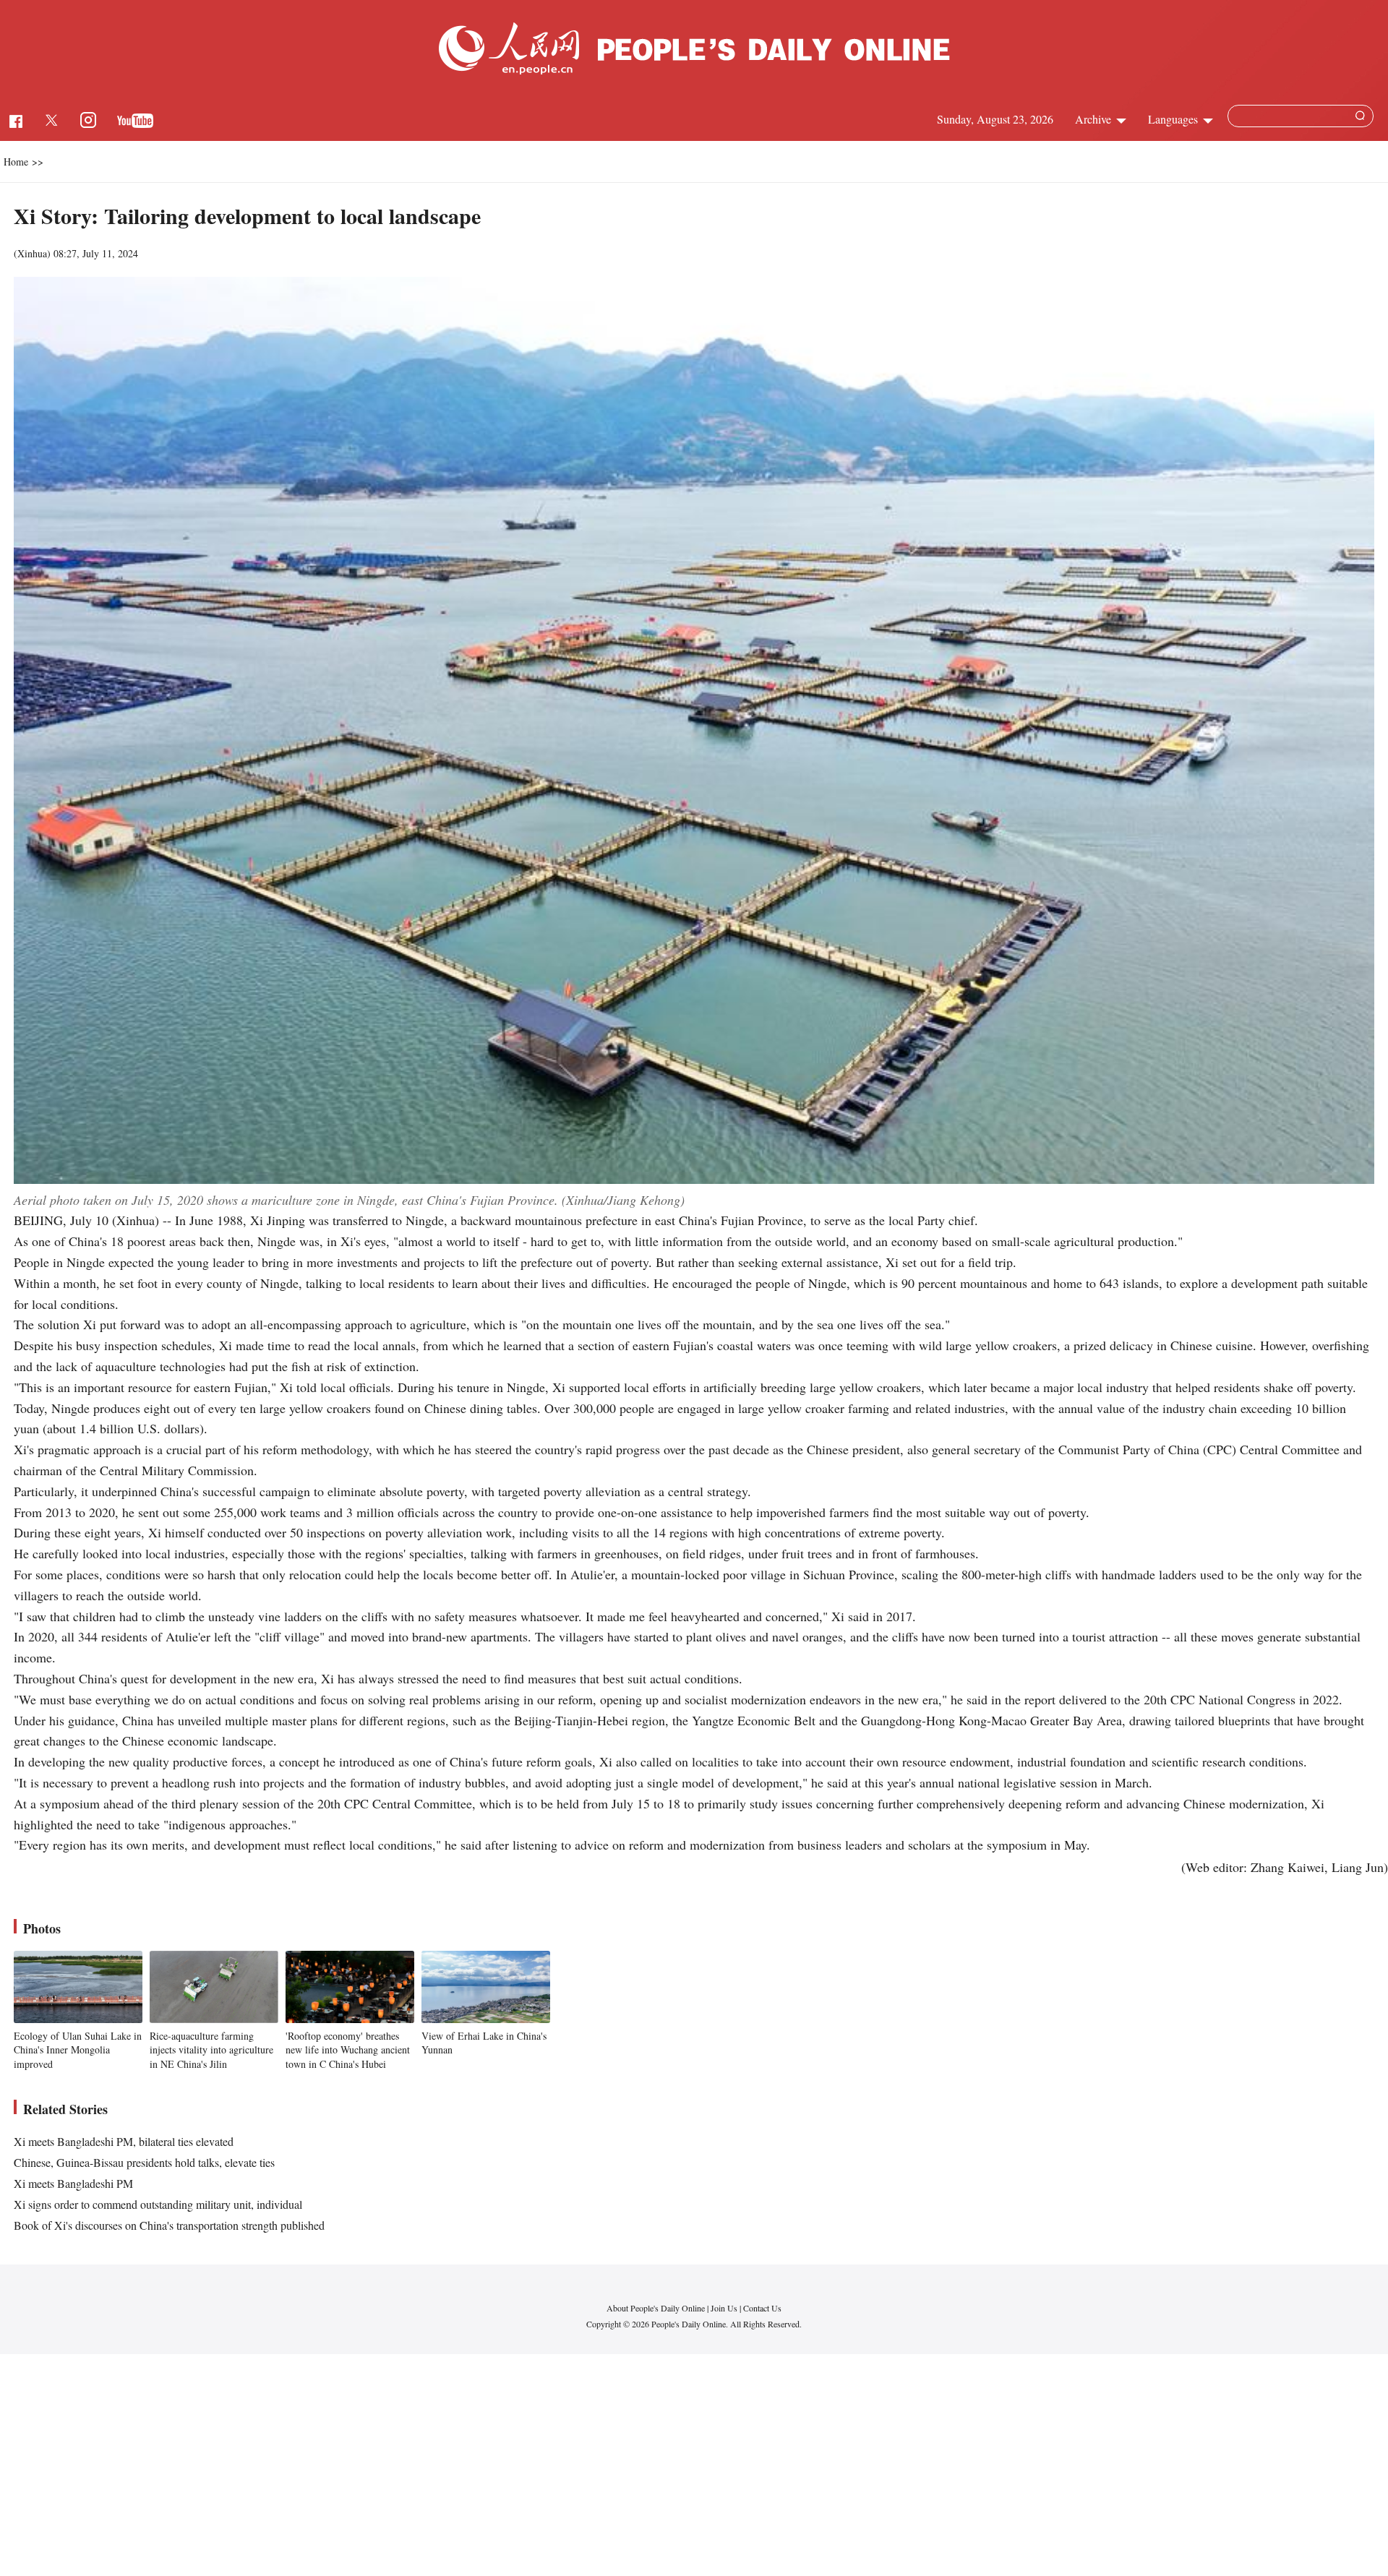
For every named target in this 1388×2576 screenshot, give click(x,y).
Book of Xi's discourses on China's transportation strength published (169, 2225)
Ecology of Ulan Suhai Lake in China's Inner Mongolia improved (78, 2050)
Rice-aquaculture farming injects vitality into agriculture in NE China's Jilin (211, 2050)
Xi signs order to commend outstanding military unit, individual (158, 2204)
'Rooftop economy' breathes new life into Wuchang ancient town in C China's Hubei (348, 2050)
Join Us (725, 2308)
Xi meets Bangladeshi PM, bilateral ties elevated (124, 2141)
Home (16, 162)
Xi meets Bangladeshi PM (73, 2183)
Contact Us (762, 2308)
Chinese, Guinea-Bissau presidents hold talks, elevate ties (144, 2162)
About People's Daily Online (656, 2308)
